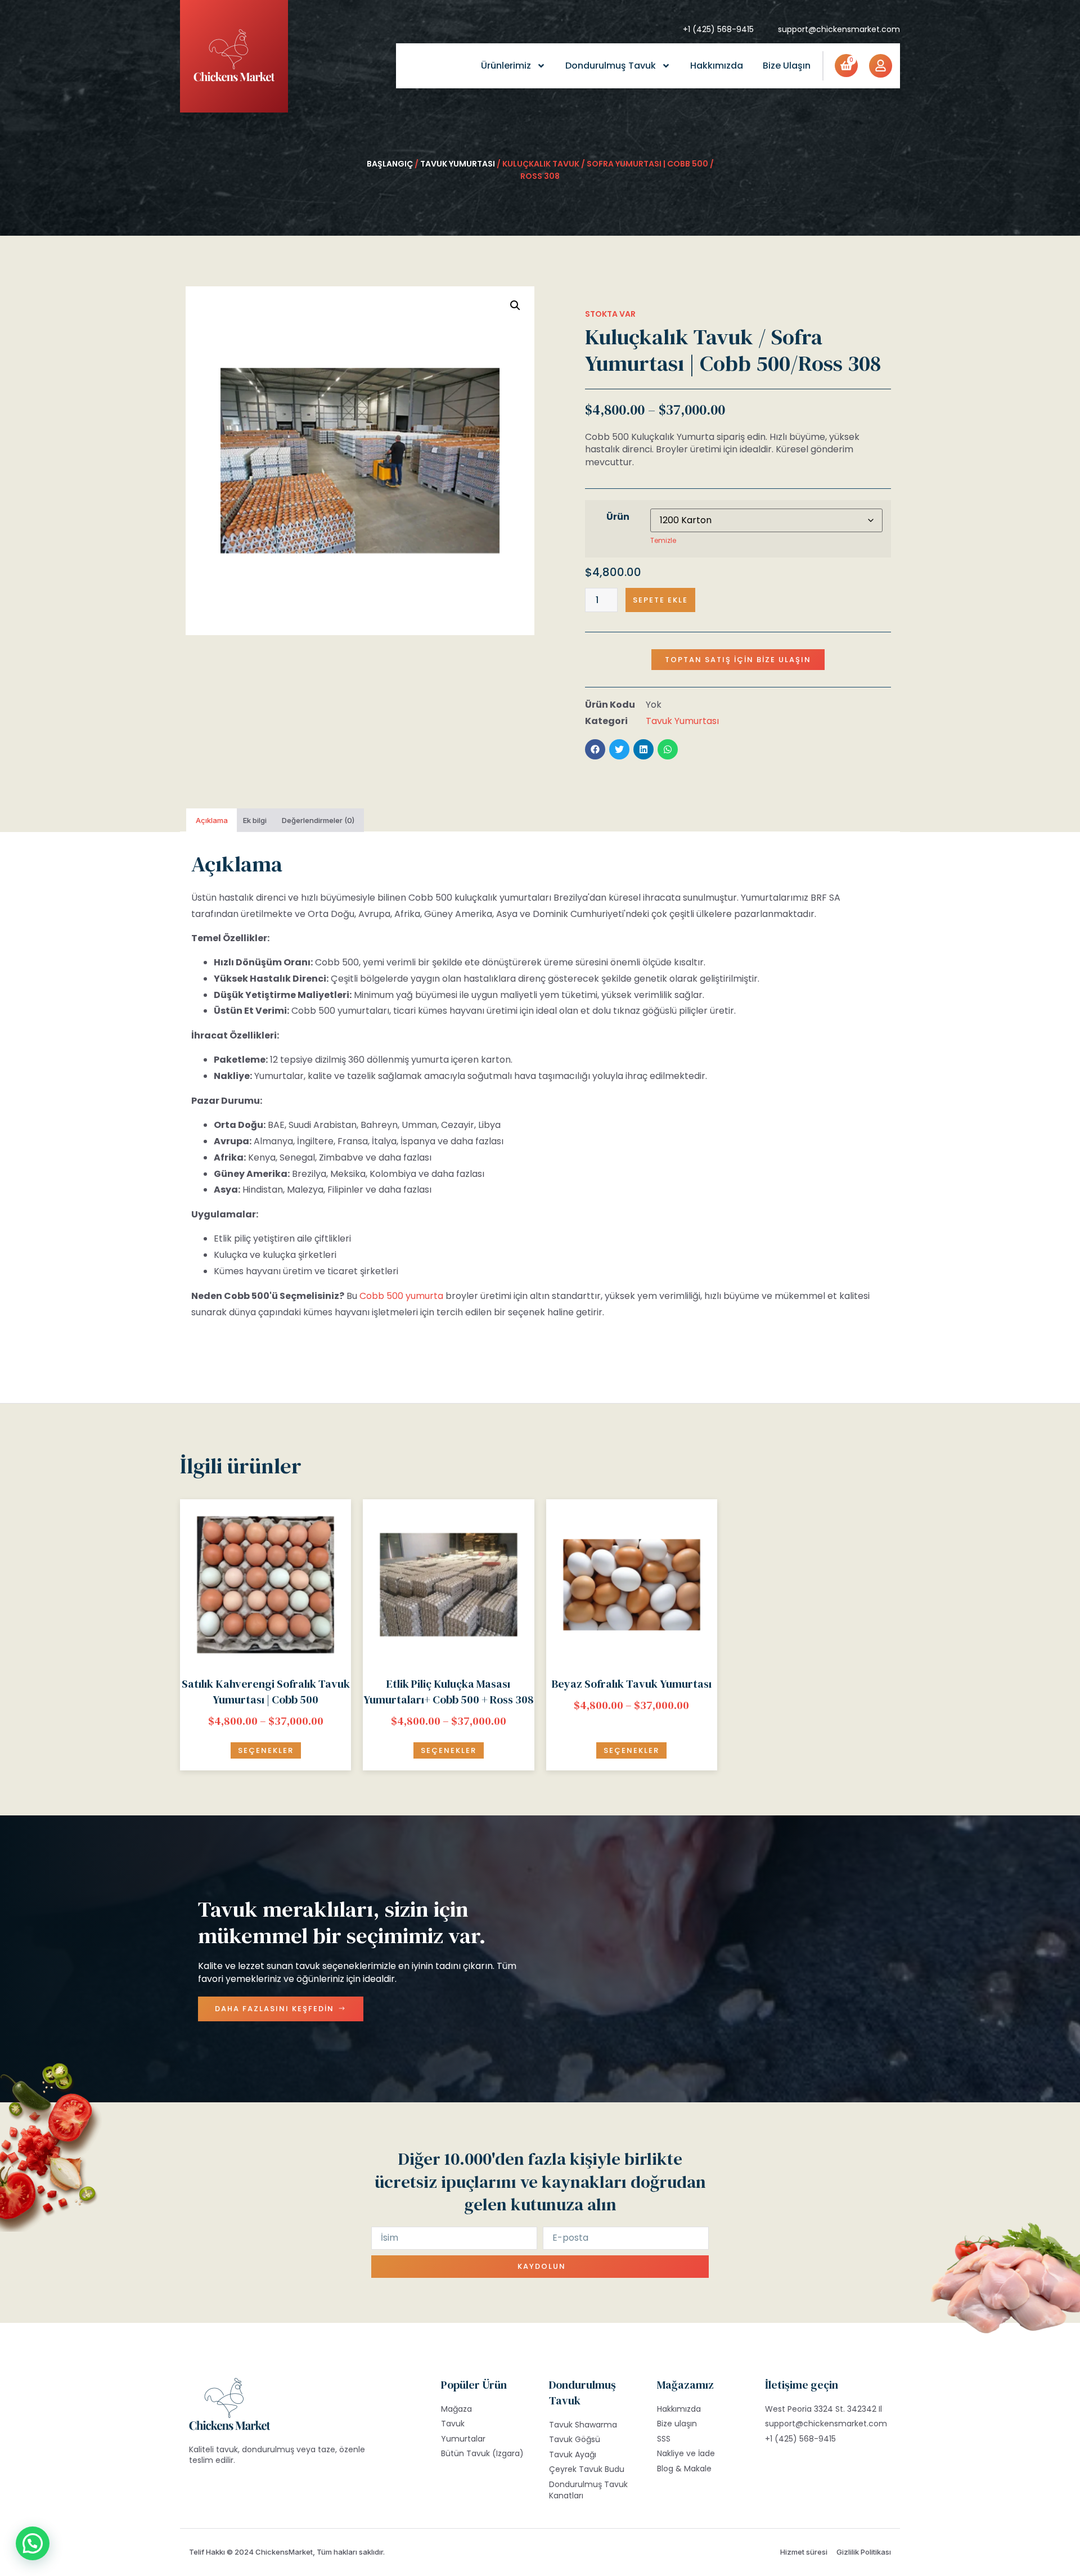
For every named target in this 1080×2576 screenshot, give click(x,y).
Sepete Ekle (660, 600)
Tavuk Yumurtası (458, 164)
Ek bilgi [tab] (255, 820)
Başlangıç (390, 164)
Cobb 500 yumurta (401, 1296)
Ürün (618, 517)
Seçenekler (266, 1750)
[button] (515, 305)
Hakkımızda (717, 66)
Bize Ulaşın (787, 66)
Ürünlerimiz (506, 66)
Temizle (663, 540)
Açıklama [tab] (212, 820)
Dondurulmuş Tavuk (611, 66)
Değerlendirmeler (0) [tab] (318, 820)
